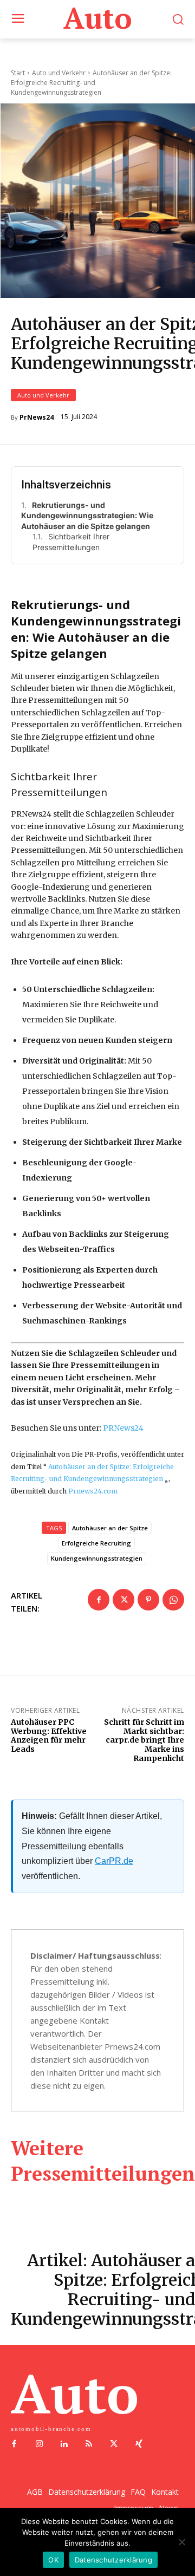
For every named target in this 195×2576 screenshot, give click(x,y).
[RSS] (89, 2444)
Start (18, 73)
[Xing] (139, 2444)
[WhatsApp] (173, 1600)
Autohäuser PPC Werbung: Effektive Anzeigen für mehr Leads (49, 1736)
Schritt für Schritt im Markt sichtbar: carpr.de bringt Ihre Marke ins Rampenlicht (144, 1740)
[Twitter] (123, 1600)
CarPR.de (114, 1861)
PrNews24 (37, 418)
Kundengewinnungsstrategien (97, 1558)
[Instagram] (39, 2444)
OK (53, 2560)
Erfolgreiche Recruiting (96, 1543)
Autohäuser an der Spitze (110, 1528)
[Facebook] (99, 1600)
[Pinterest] (148, 1600)
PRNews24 (123, 1428)
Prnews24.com (93, 1491)
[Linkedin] (64, 2444)
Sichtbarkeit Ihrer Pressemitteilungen (71, 542)
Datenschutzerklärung (113, 2560)
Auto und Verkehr (43, 395)
